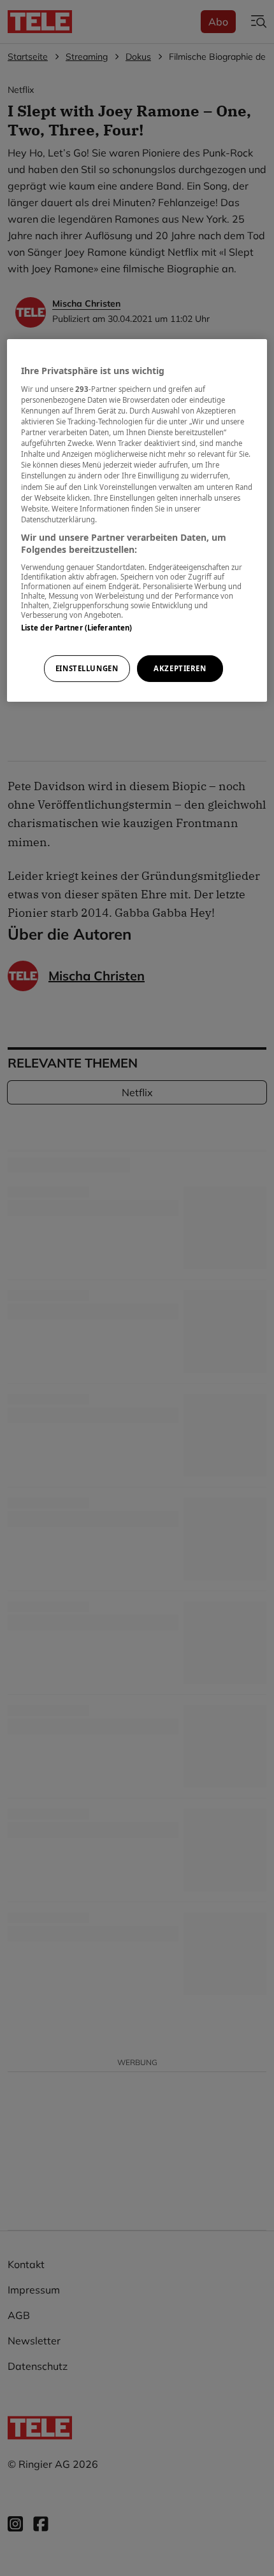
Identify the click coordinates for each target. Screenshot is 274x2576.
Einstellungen (87, 668)
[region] (137, 520)
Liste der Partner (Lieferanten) (77, 628)
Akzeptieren (180, 668)
